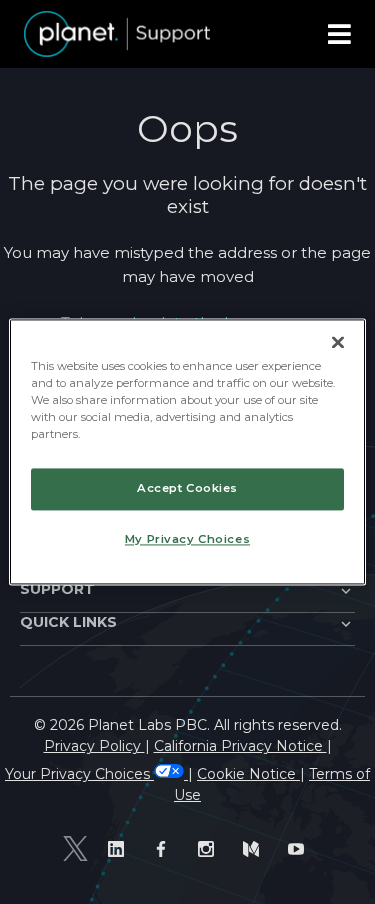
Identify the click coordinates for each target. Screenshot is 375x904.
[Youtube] (300, 848)
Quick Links (68, 622)
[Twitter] (75, 849)
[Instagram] (210, 848)
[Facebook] (165, 848)
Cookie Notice (248, 774)
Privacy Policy (94, 746)
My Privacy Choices (187, 540)
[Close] (338, 342)
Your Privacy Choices (79, 774)
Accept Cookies (187, 489)
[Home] (117, 34)
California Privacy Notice (240, 746)
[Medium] (255, 848)
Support (57, 589)
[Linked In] (120, 848)
